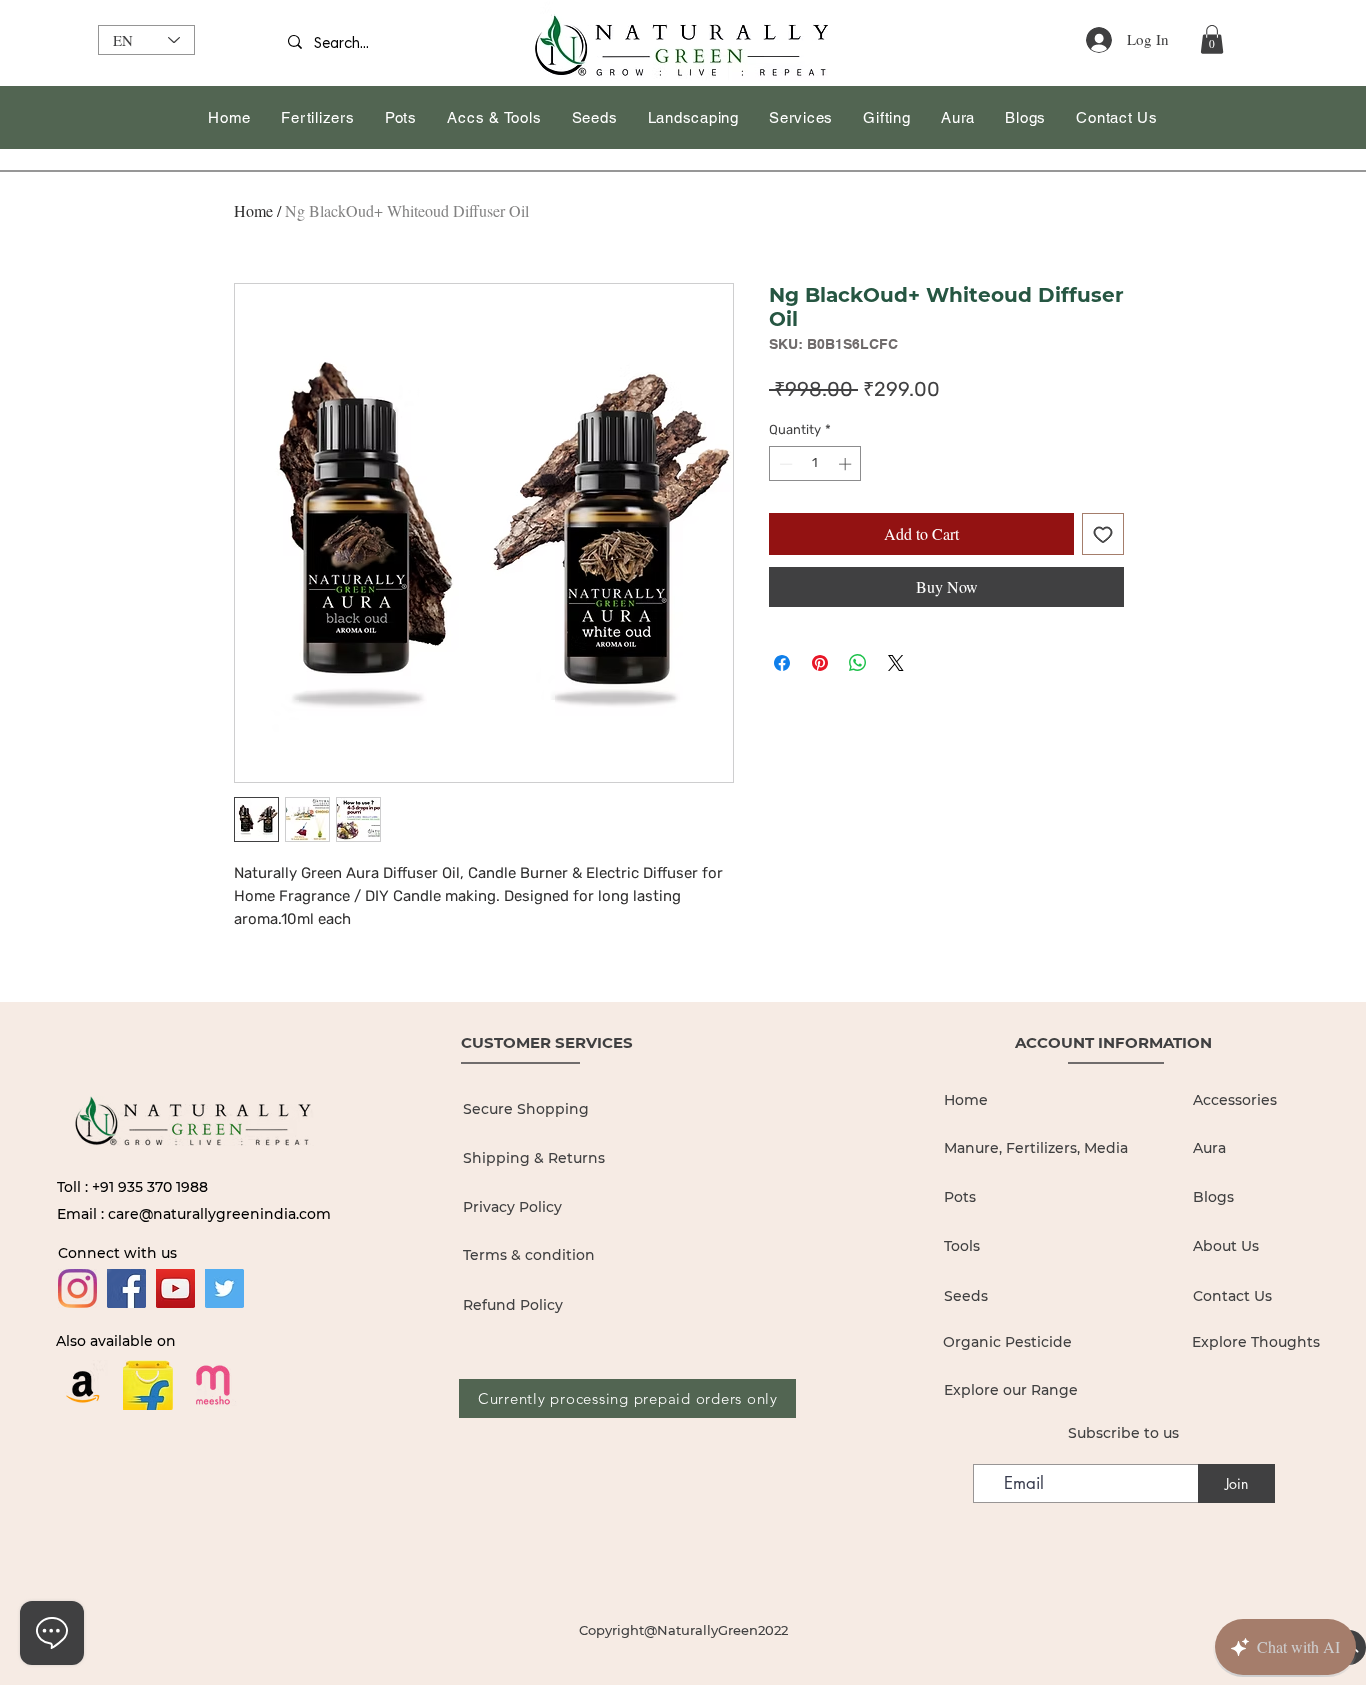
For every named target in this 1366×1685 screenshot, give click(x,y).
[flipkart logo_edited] (148, 1385)
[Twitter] (224, 1288)
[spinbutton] (815, 464)
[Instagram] (77, 1288)
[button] (1212, 39)
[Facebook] (126, 1288)
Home (253, 210)
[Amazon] (83, 1385)
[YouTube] (175, 1288)
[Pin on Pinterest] (820, 663)
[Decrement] (784, 464)
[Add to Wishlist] (1103, 534)
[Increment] (847, 464)
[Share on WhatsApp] (858, 663)
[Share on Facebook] (782, 663)
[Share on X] (896, 663)
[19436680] (213, 1385)
